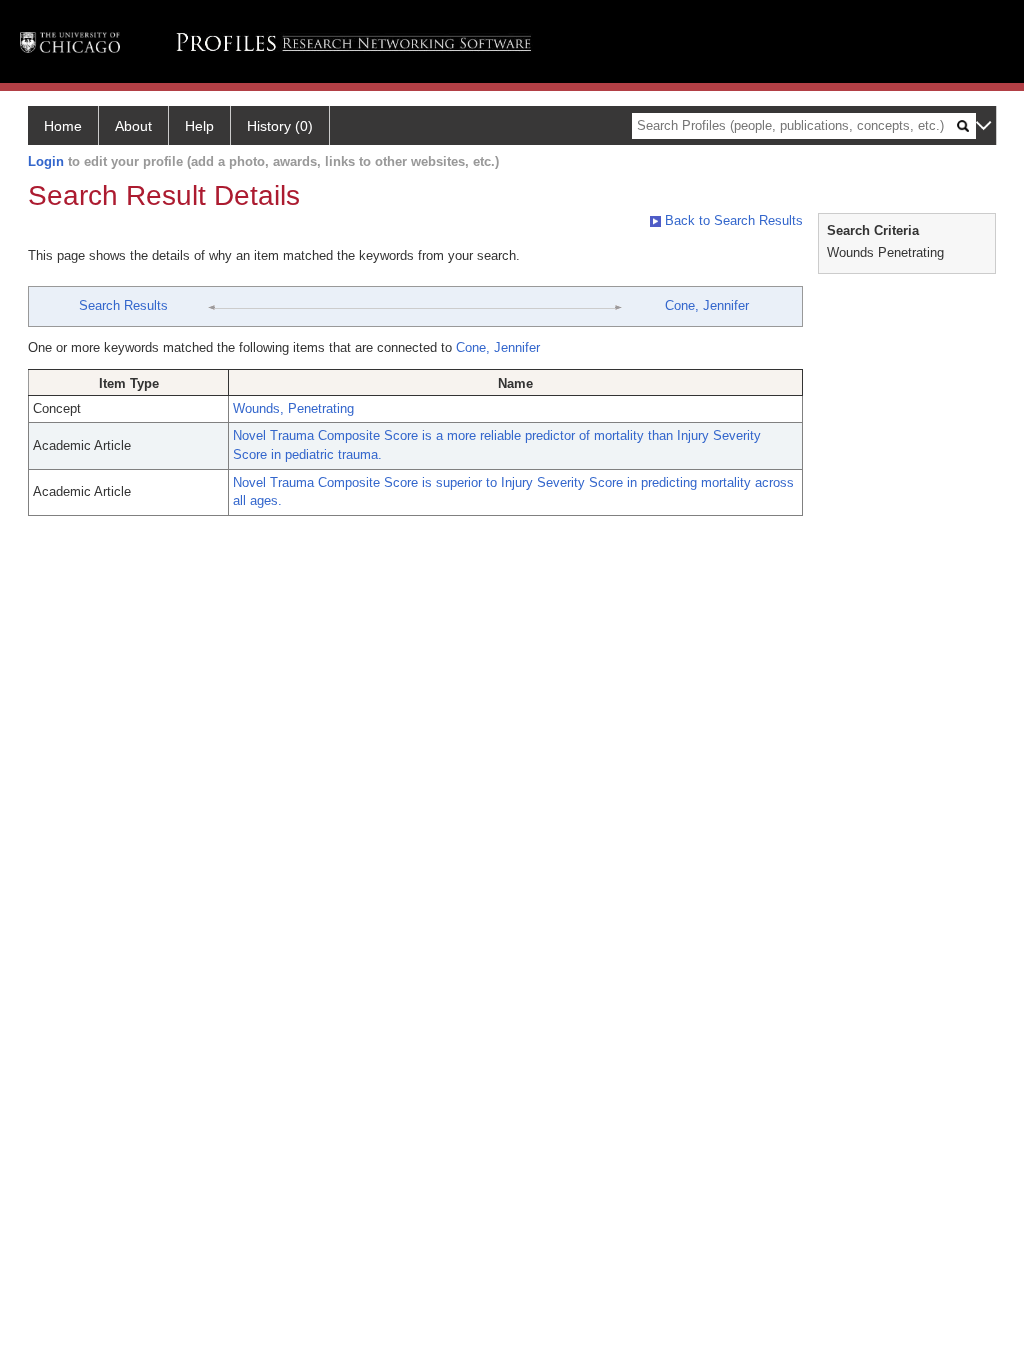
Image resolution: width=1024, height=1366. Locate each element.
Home (63, 126)
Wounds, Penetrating (293, 408)
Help (199, 126)
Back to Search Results (732, 220)
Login (46, 161)
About (133, 126)
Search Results (123, 305)
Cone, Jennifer (707, 305)
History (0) (280, 126)
